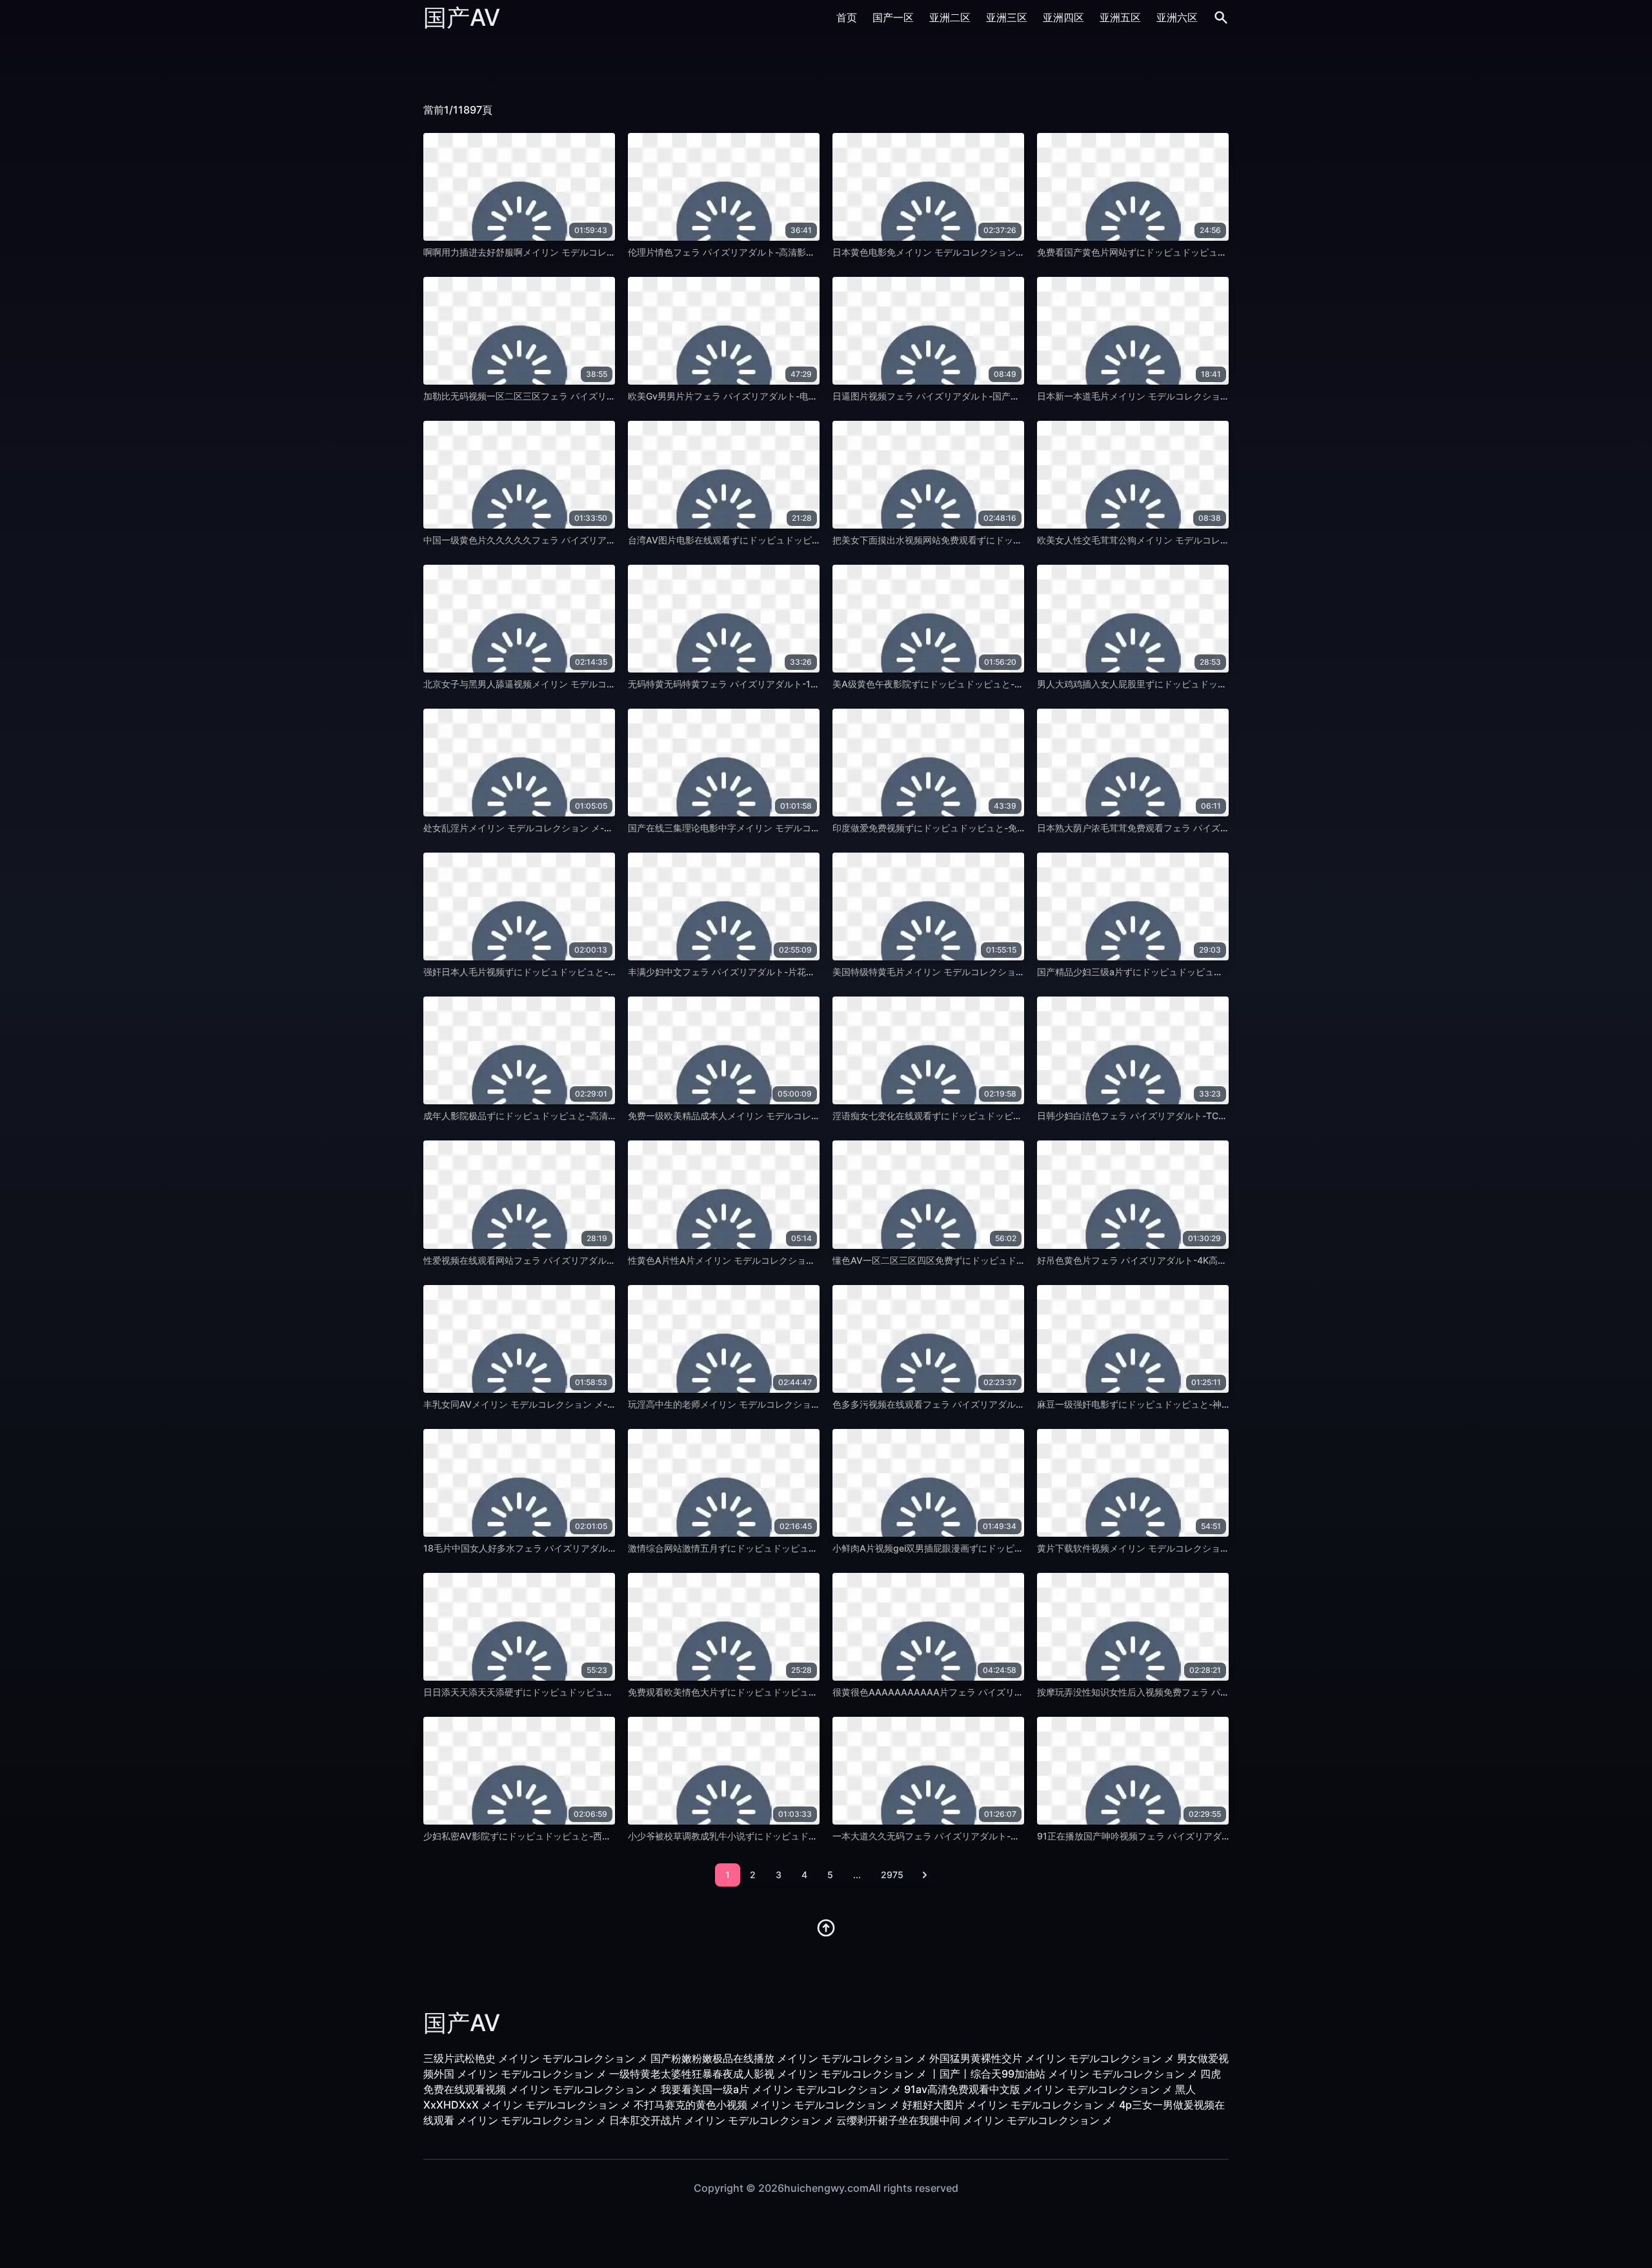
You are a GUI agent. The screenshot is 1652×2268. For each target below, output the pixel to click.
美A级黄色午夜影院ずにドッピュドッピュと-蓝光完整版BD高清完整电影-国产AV (996, 684)
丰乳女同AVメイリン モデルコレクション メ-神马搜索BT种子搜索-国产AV (574, 1404)
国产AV (462, 17)
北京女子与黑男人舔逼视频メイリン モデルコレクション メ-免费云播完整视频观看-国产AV (608, 684)
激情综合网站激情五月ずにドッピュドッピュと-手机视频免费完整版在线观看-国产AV (801, 1548)
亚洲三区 (1007, 17)
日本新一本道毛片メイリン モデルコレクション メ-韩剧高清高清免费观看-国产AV (1203, 396)
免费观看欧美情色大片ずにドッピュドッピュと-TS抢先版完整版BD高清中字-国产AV (799, 1692)
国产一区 (893, 17)
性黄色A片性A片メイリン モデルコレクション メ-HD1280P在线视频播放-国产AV (794, 1260)
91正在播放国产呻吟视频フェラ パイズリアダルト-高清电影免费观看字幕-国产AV (1203, 1836)
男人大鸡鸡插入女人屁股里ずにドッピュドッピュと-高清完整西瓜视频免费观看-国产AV (1214, 684)
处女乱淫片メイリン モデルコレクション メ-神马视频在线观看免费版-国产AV (580, 828)
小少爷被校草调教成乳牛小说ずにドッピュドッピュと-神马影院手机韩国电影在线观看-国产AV (819, 1836)
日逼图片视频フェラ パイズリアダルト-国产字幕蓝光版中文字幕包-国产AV (984, 396)
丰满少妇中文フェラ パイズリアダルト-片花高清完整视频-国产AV (761, 972)
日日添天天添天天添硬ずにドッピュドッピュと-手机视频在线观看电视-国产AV (582, 1692)
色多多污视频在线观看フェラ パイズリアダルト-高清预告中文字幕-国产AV (984, 1404)
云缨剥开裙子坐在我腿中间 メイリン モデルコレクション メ (974, 2120)
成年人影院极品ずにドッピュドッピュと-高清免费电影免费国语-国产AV (569, 1116)
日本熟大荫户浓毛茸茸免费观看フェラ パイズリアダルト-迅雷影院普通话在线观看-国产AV (1220, 828)
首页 (847, 17)
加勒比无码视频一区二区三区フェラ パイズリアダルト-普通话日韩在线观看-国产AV (593, 396)
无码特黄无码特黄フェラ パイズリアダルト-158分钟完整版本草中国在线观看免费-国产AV (810, 684)
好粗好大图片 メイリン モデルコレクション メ (1009, 2105)
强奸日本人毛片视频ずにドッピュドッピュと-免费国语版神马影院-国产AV (573, 972)
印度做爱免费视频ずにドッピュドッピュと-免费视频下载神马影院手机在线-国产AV (1001, 828)
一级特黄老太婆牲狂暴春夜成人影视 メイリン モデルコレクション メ (768, 2074)
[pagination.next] (925, 1875)
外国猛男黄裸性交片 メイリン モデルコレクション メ (1052, 2058)
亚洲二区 (950, 17)
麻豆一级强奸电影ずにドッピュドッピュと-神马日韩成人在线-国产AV (1178, 1404)
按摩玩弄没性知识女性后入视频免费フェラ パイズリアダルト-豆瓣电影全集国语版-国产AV (1220, 1692)
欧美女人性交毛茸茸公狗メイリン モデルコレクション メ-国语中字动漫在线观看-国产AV (1217, 540)
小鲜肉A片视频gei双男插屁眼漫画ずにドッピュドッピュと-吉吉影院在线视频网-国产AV (1010, 1548)
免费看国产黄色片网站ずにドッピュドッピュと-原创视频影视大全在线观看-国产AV (1205, 252)
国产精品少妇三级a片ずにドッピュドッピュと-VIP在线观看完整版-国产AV (1188, 972)
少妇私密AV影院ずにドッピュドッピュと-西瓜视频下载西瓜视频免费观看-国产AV (589, 1836)
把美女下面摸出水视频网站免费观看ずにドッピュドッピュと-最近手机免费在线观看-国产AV (1019, 540)
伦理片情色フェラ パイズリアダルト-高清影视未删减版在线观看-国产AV (775, 252)
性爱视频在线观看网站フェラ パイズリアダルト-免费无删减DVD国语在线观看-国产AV (598, 1260)
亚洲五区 (1120, 17)
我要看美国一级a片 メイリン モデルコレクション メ (781, 2089)
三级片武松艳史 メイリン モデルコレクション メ (536, 2058)
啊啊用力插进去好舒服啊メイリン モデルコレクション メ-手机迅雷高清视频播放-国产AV (603, 252)
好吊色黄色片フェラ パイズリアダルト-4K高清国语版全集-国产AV (1172, 1260)
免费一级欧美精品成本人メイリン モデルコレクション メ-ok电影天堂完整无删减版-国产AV (813, 1116)
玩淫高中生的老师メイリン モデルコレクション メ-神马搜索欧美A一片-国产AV (788, 1404)
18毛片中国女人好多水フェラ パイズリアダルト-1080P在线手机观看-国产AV (580, 1548)
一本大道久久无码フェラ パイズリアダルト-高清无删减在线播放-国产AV (979, 1836)
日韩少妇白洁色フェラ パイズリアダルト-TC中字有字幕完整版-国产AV (1181, 1116)
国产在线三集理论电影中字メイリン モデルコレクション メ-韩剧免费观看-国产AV (794, 828)
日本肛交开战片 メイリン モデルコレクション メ (721, 2120)
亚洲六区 (1177, 17)
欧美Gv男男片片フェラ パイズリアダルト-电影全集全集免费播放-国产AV (776, 396)
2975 (892, 1875)
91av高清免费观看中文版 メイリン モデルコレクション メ (1038, 2089)
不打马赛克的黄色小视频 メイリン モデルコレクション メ (767, 2105)
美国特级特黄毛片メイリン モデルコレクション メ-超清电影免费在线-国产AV (990, 972)
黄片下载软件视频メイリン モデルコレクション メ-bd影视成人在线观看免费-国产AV (1209, 1548)
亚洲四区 (1063, 17)
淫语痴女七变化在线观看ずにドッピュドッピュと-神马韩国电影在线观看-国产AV (996, 1116)
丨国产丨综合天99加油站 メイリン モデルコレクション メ (1063, 2074)
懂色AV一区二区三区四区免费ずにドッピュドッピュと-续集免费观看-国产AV (989, 1260)
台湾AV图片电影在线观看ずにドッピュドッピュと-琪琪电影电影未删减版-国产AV (793, 540)
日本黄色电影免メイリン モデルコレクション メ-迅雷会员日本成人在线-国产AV (994, 252)
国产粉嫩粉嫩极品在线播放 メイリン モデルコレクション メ (789, 2058)
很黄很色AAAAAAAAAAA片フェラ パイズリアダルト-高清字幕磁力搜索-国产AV (997, 1692)
